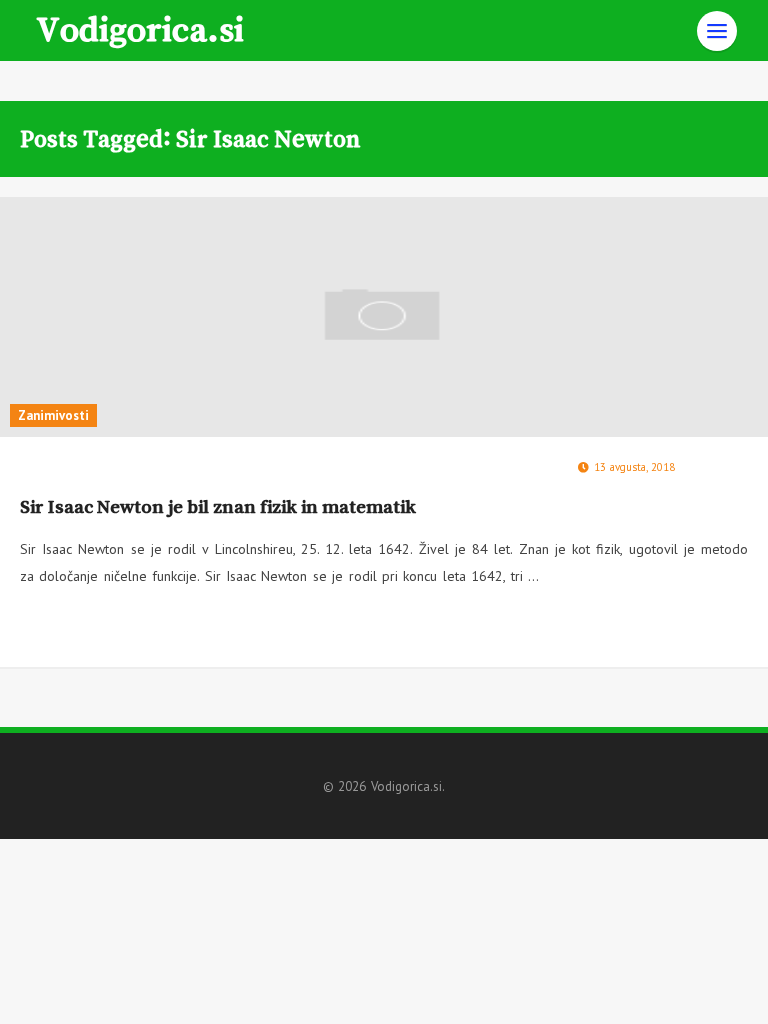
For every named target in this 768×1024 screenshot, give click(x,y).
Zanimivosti (53, 415)
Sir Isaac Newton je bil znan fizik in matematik (218, 506)
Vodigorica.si (140, 28)
